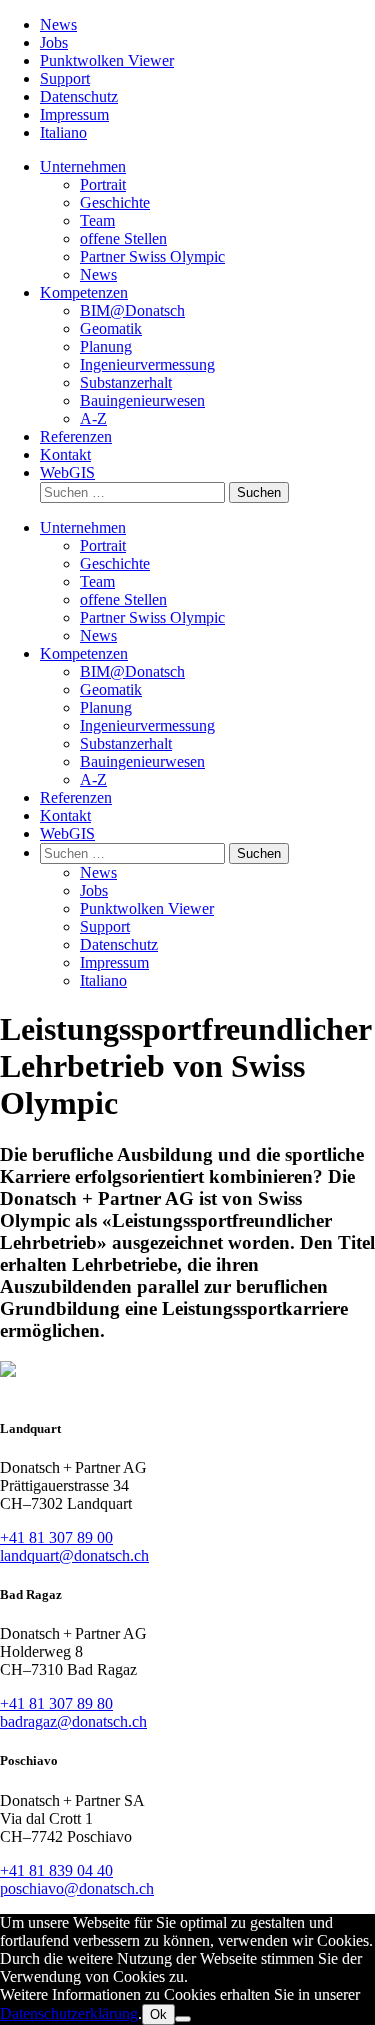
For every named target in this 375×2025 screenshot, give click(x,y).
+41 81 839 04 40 (56, 1870)
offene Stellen (123, 238)
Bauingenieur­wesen (142, 400)
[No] (183, 2019)
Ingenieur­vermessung (147, 364)
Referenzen (76, 436)
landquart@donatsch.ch (74, 1555)
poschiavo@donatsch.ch (77, 1888)
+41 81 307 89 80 (56, 1703)
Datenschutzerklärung (69, 2013)
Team (97, 220)
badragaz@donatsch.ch (73, 1721)
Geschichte (115, 202)
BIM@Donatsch (132, 310)
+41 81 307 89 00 (56, 1537)
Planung (106, 346)
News (58, 24)
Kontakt (65, 454)
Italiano (63, 132)
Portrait (103, 184)
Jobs (54, 42)
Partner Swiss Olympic (152, 256)
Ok (158, 2014)
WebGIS (67, 472)
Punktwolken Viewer (107, 60)
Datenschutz (79, 96)
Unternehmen (83, 166)
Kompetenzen (84, 292)
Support (65, 78)
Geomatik (111, 328)
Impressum (74, 114)
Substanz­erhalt (126, 382)
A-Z (93, 418)
